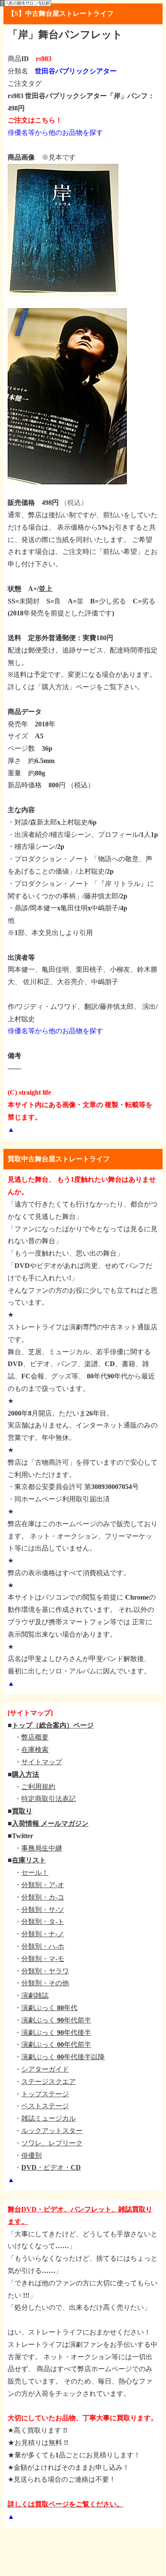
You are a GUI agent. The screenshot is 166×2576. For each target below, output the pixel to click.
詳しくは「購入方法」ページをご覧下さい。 (76, 687)
